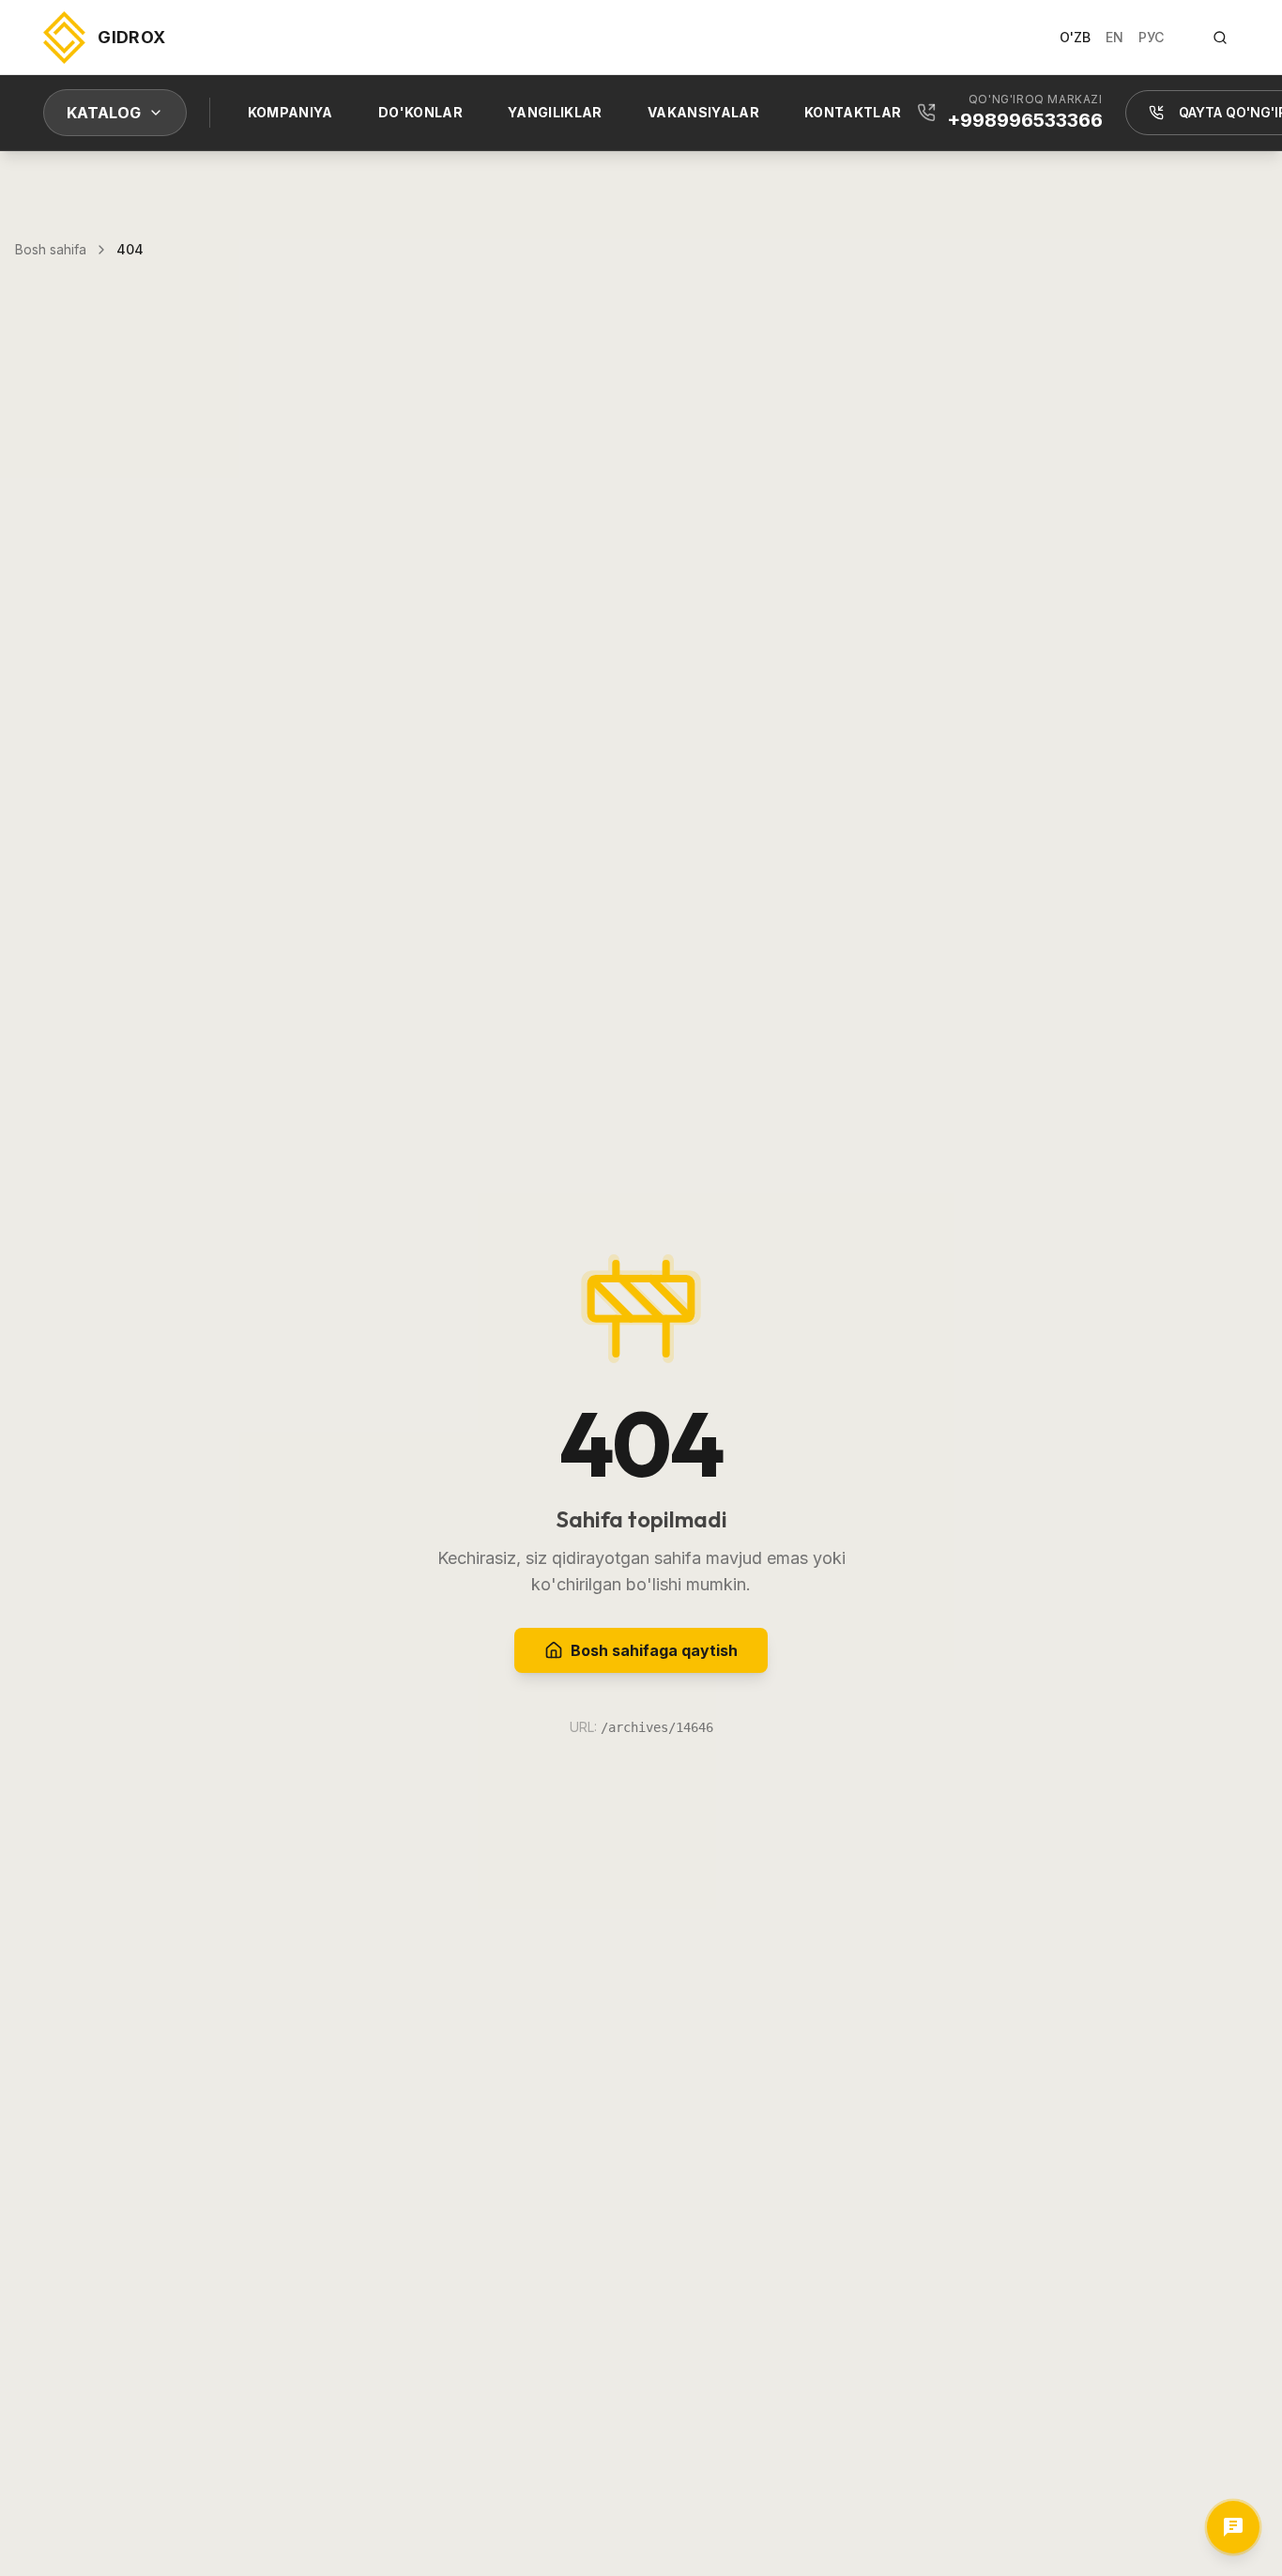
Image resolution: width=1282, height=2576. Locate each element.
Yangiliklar (555, 112)
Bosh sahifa (51, 249)
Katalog (104, 113)
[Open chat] (1233, 2527)
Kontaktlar (853, 112)
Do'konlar (420, 112)
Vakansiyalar (703, 112)
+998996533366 (1025, 120)
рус (1151, 37)
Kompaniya (290, 112)
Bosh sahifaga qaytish (654, 1650)
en (1114, 37)
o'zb (1075, 37)
